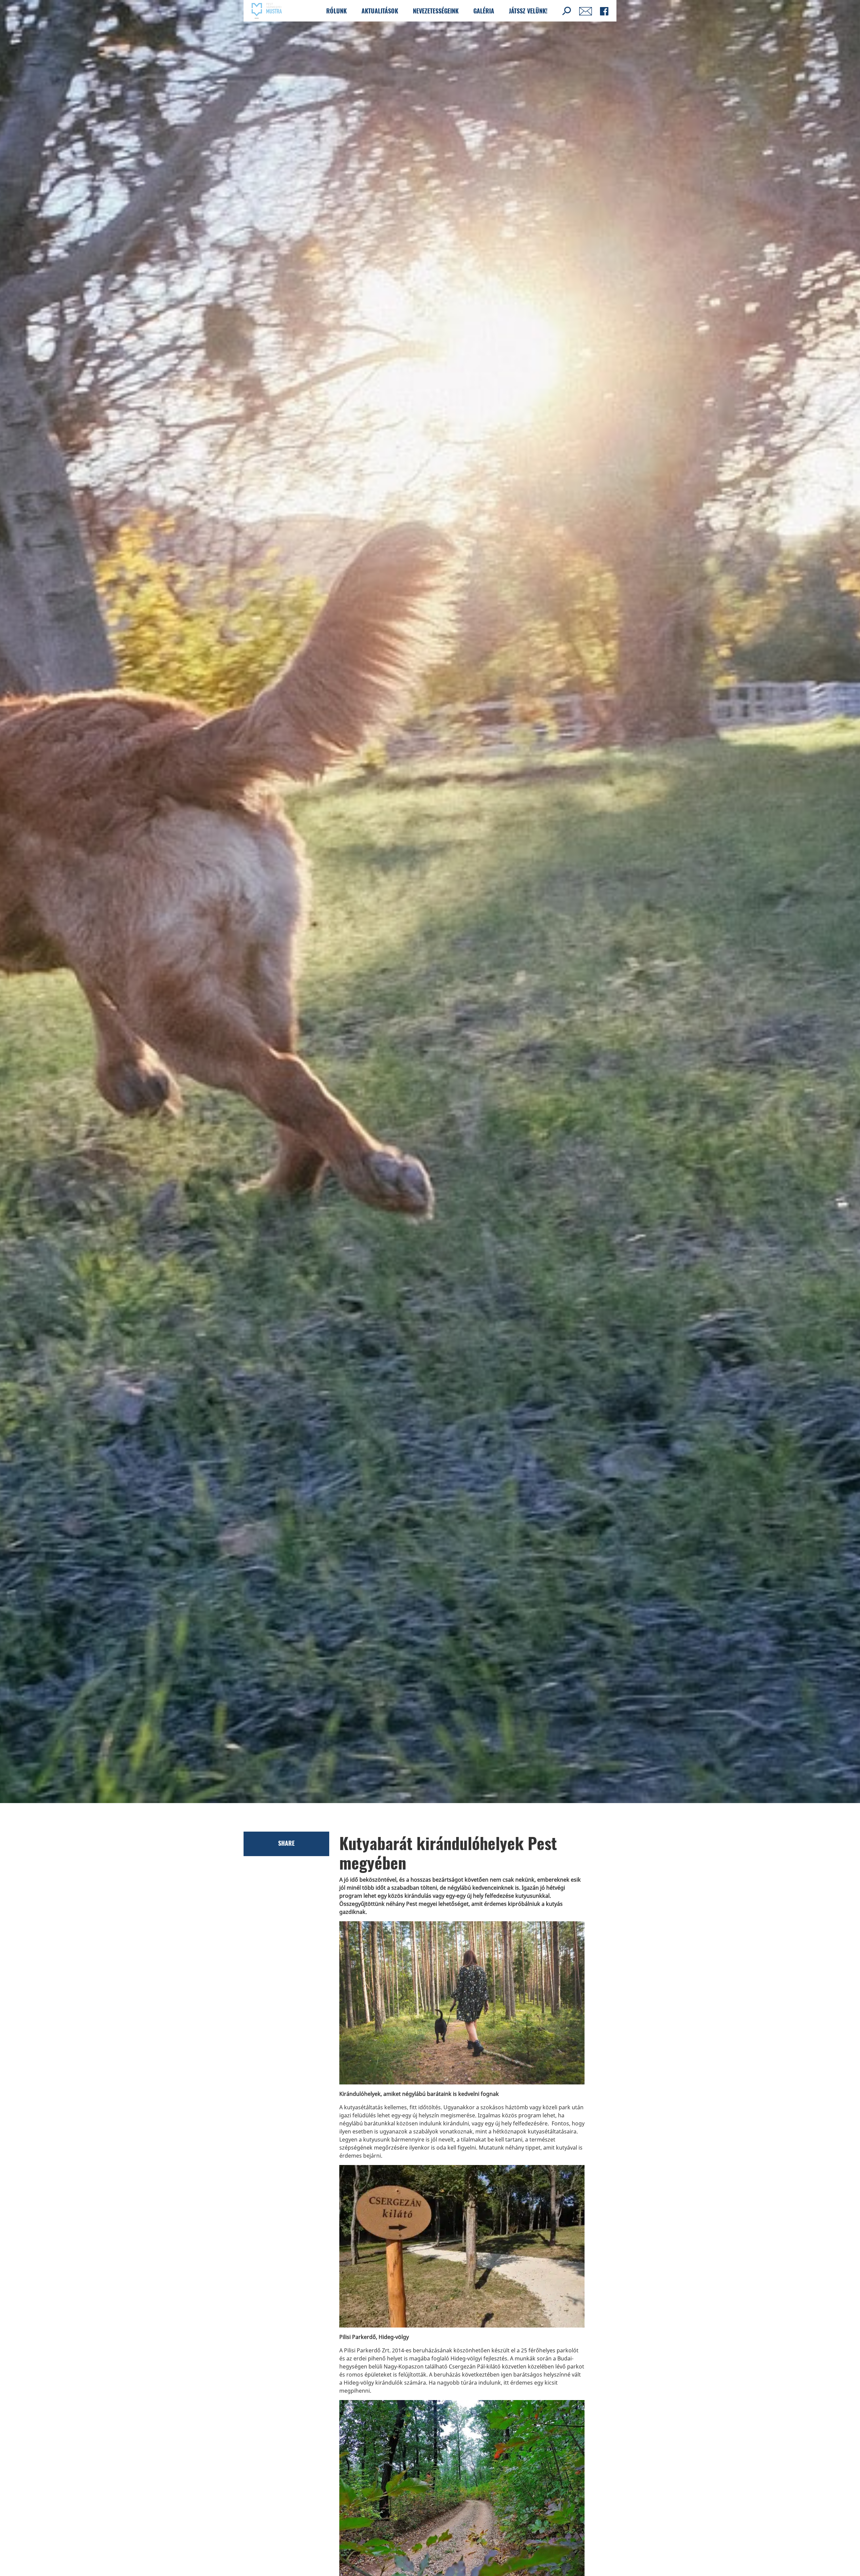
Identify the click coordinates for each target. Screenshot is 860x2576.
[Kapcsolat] (586, 11)
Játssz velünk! (528, 11)
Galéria (484, 11)
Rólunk (336, 11)
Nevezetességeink (436, 11)
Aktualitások (380, 11)
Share (286, 1843)
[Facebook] (604, 11)
